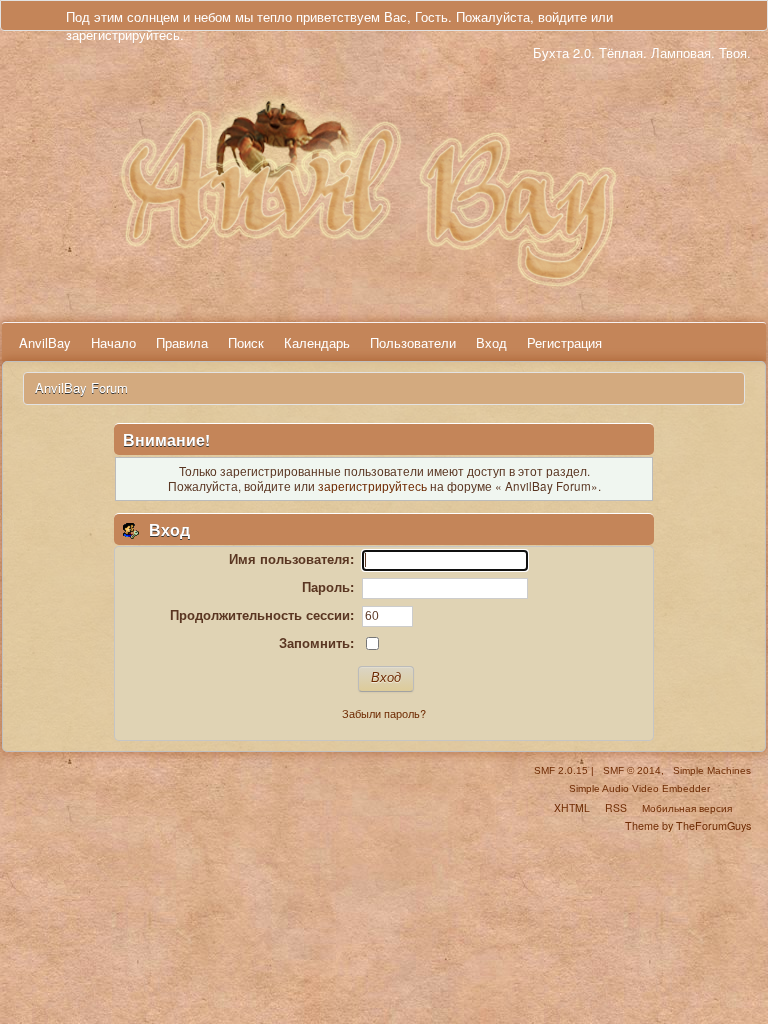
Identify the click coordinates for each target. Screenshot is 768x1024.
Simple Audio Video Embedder (639, 788)
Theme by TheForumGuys (688, 825)
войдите (562, 16)
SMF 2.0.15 (561, 770)
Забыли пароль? (384, 713)
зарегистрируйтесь (123, 34)
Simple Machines (712, 770)
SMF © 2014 (632, 770)
